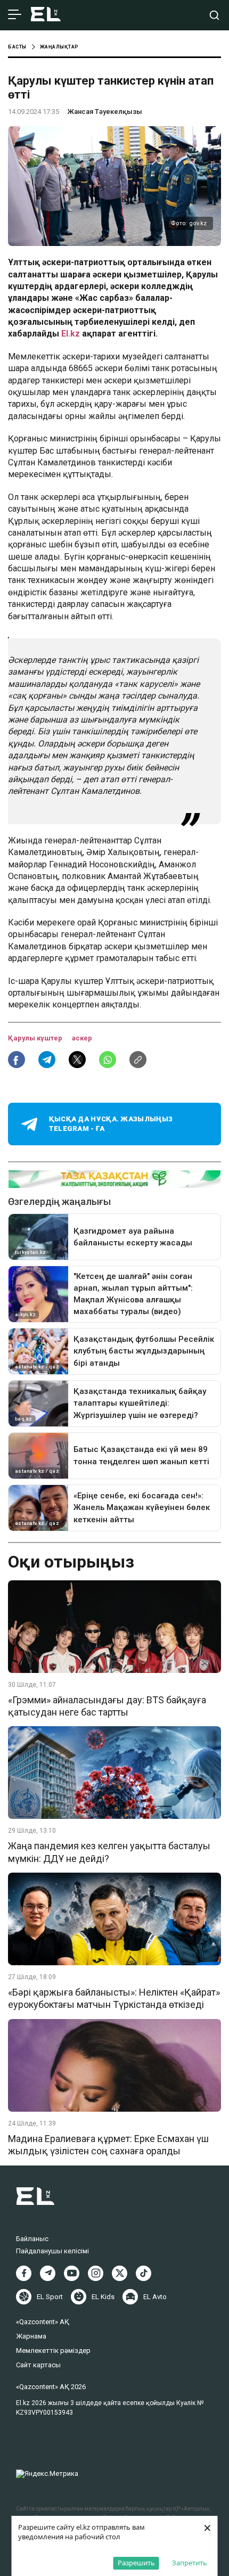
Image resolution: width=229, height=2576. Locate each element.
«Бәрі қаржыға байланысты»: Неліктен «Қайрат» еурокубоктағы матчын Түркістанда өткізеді (114, 1998)
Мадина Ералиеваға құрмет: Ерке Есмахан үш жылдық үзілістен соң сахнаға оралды (108, 2145)
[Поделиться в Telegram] (47, 1060)
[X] (120, 2273)
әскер (82, 1038)
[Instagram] (96, 2273)
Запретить (190, 2563)
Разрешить (136, 2563)
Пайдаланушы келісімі (52, 2251)
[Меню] (15, 15)
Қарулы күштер (36, 1038)
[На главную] (46, 15)
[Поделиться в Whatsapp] (108, 1060)
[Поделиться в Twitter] (77, 1060)
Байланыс (32, 2239)
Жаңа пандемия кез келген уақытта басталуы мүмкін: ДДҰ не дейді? (109, 1852)
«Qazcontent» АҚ (43, 2322)
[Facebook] (24, 2273)
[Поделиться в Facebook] (17, 1060)
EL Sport (50, 2297)
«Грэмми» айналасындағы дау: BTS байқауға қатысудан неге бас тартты (107, 1706)
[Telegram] (48, 2273)
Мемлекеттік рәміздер (53, 2351)
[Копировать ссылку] (138, 1060)
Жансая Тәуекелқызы (105, 112)
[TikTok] (144, 2273)
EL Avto (155, 2297)
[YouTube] (72, 2273)
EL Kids (103, 2297)
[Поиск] (214, 15)
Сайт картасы (38, 2365)
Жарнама (31, 2336)
